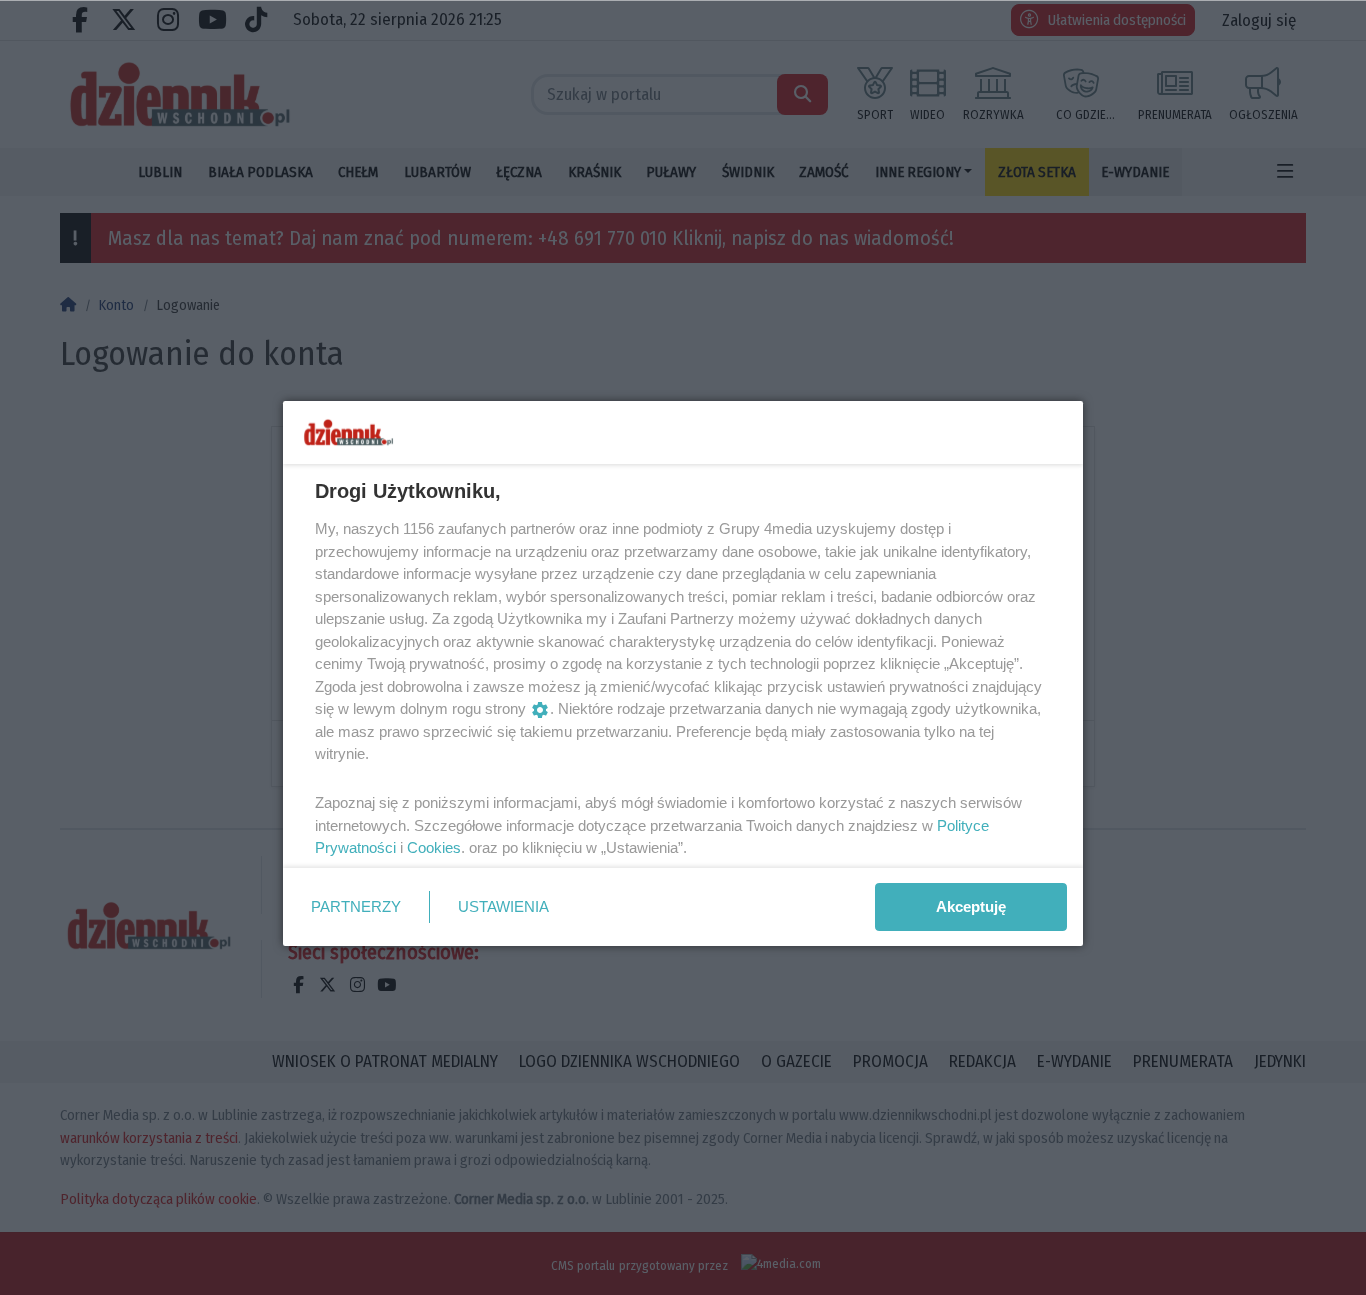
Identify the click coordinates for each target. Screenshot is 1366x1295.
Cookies (434, 847)
